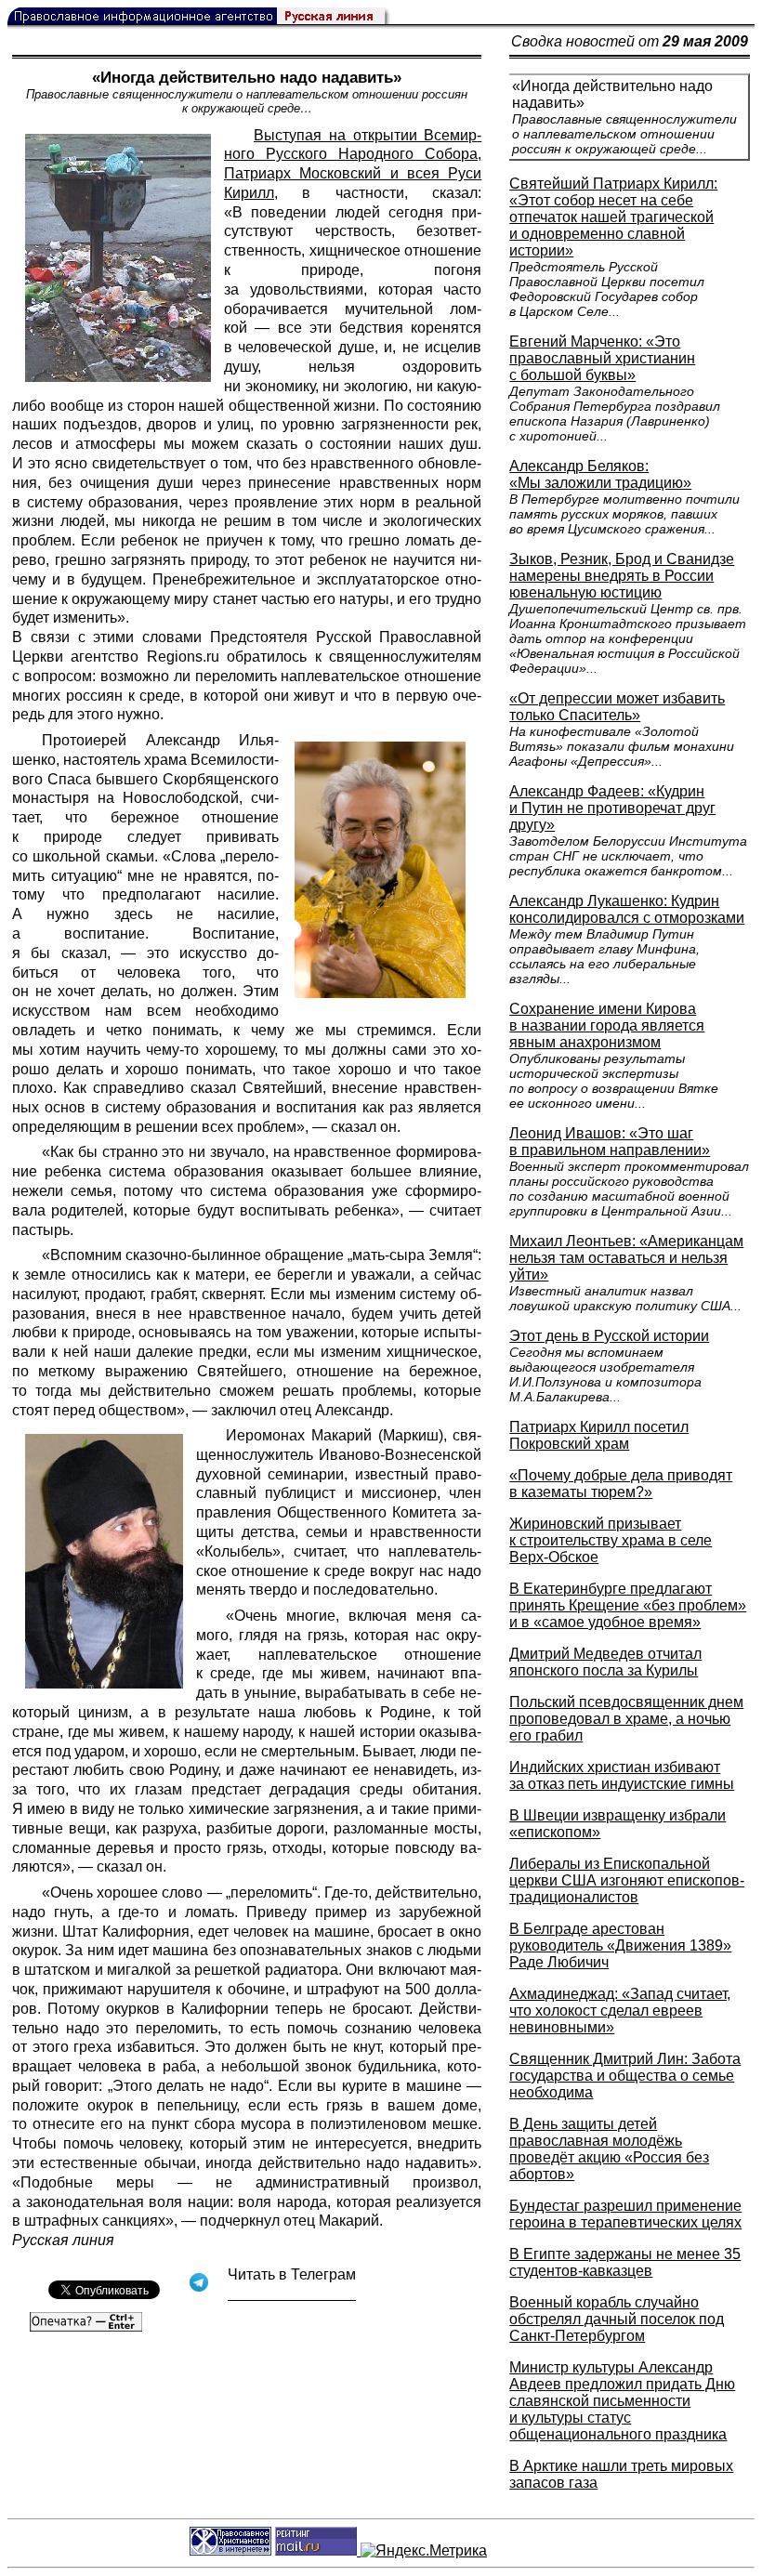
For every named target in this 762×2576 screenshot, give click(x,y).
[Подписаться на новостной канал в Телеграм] (292, 2294)
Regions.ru (183, 657)
